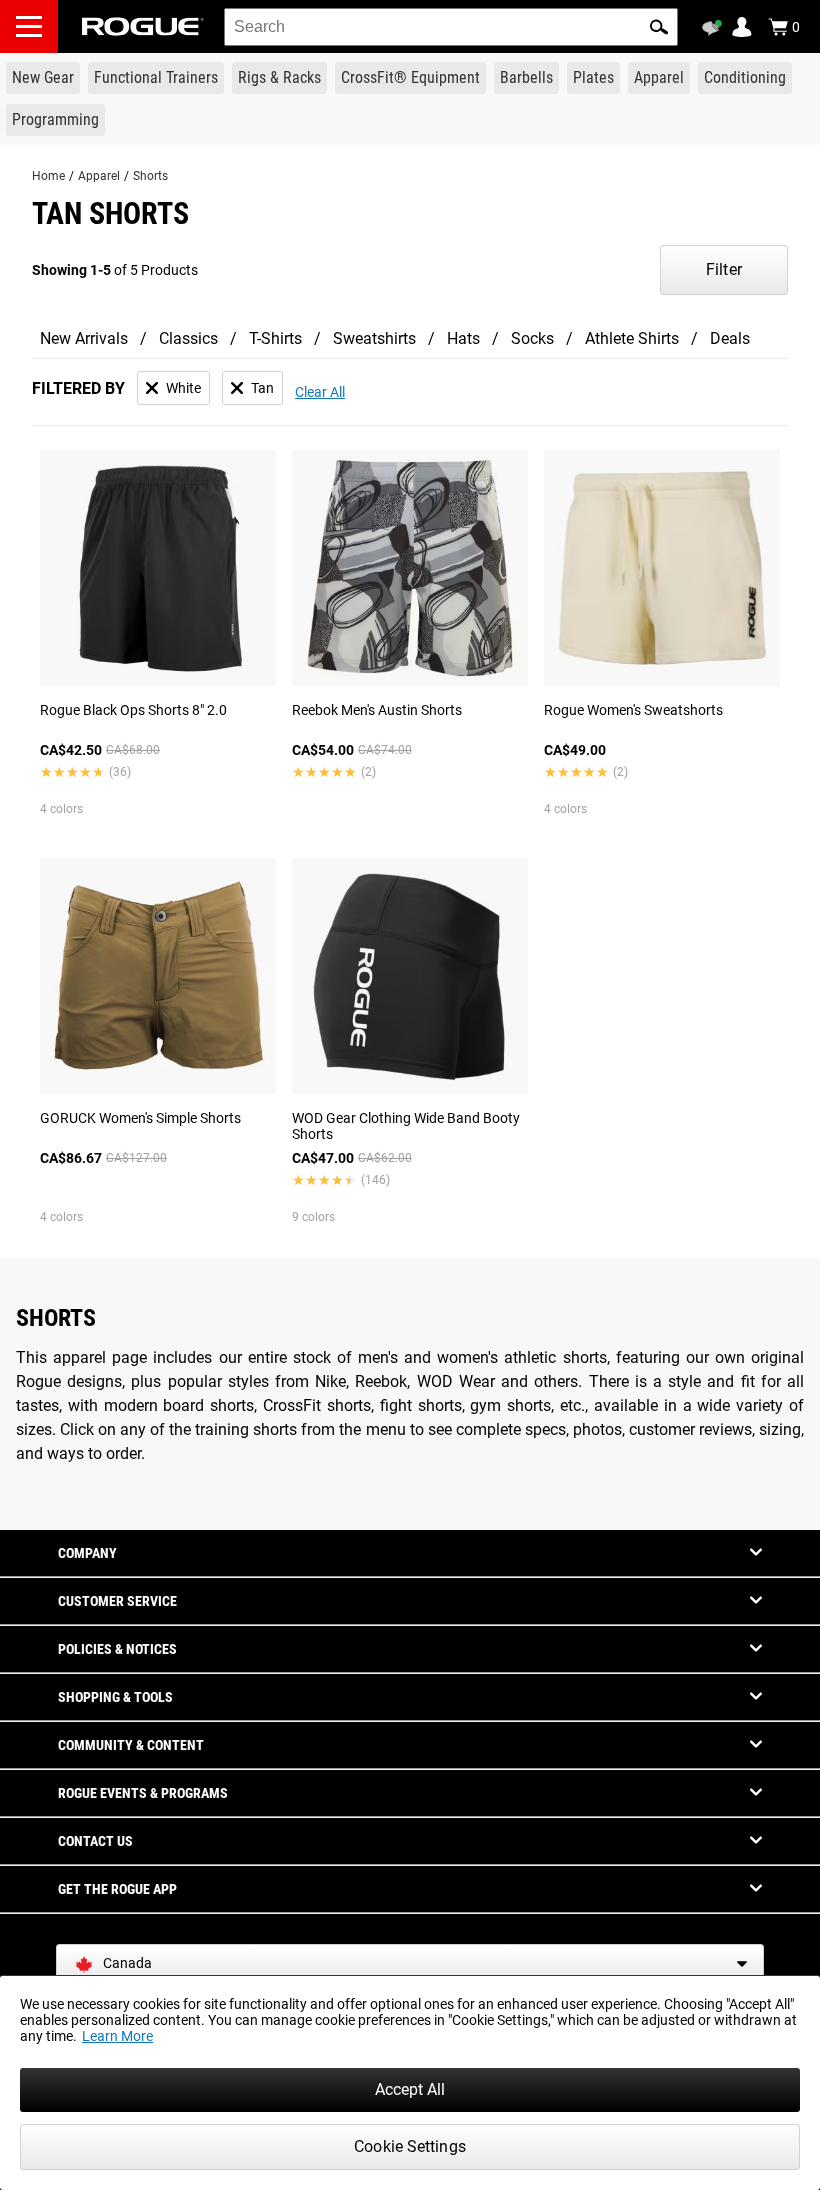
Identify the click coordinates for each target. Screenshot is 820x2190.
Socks (532, 338)
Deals (730, 338)
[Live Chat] (715, 28)
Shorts (150, 176)
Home (48, 176)
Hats (463, 338)
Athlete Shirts (632, 338)
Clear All (320, 392)
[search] (451, 27)
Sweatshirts (374, 338)
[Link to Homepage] (143, 26)
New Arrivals (84, 338)
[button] (659, 27)
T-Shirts (275, 338)
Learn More (117, 2036)
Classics (188, 338)
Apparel (99, 176)
